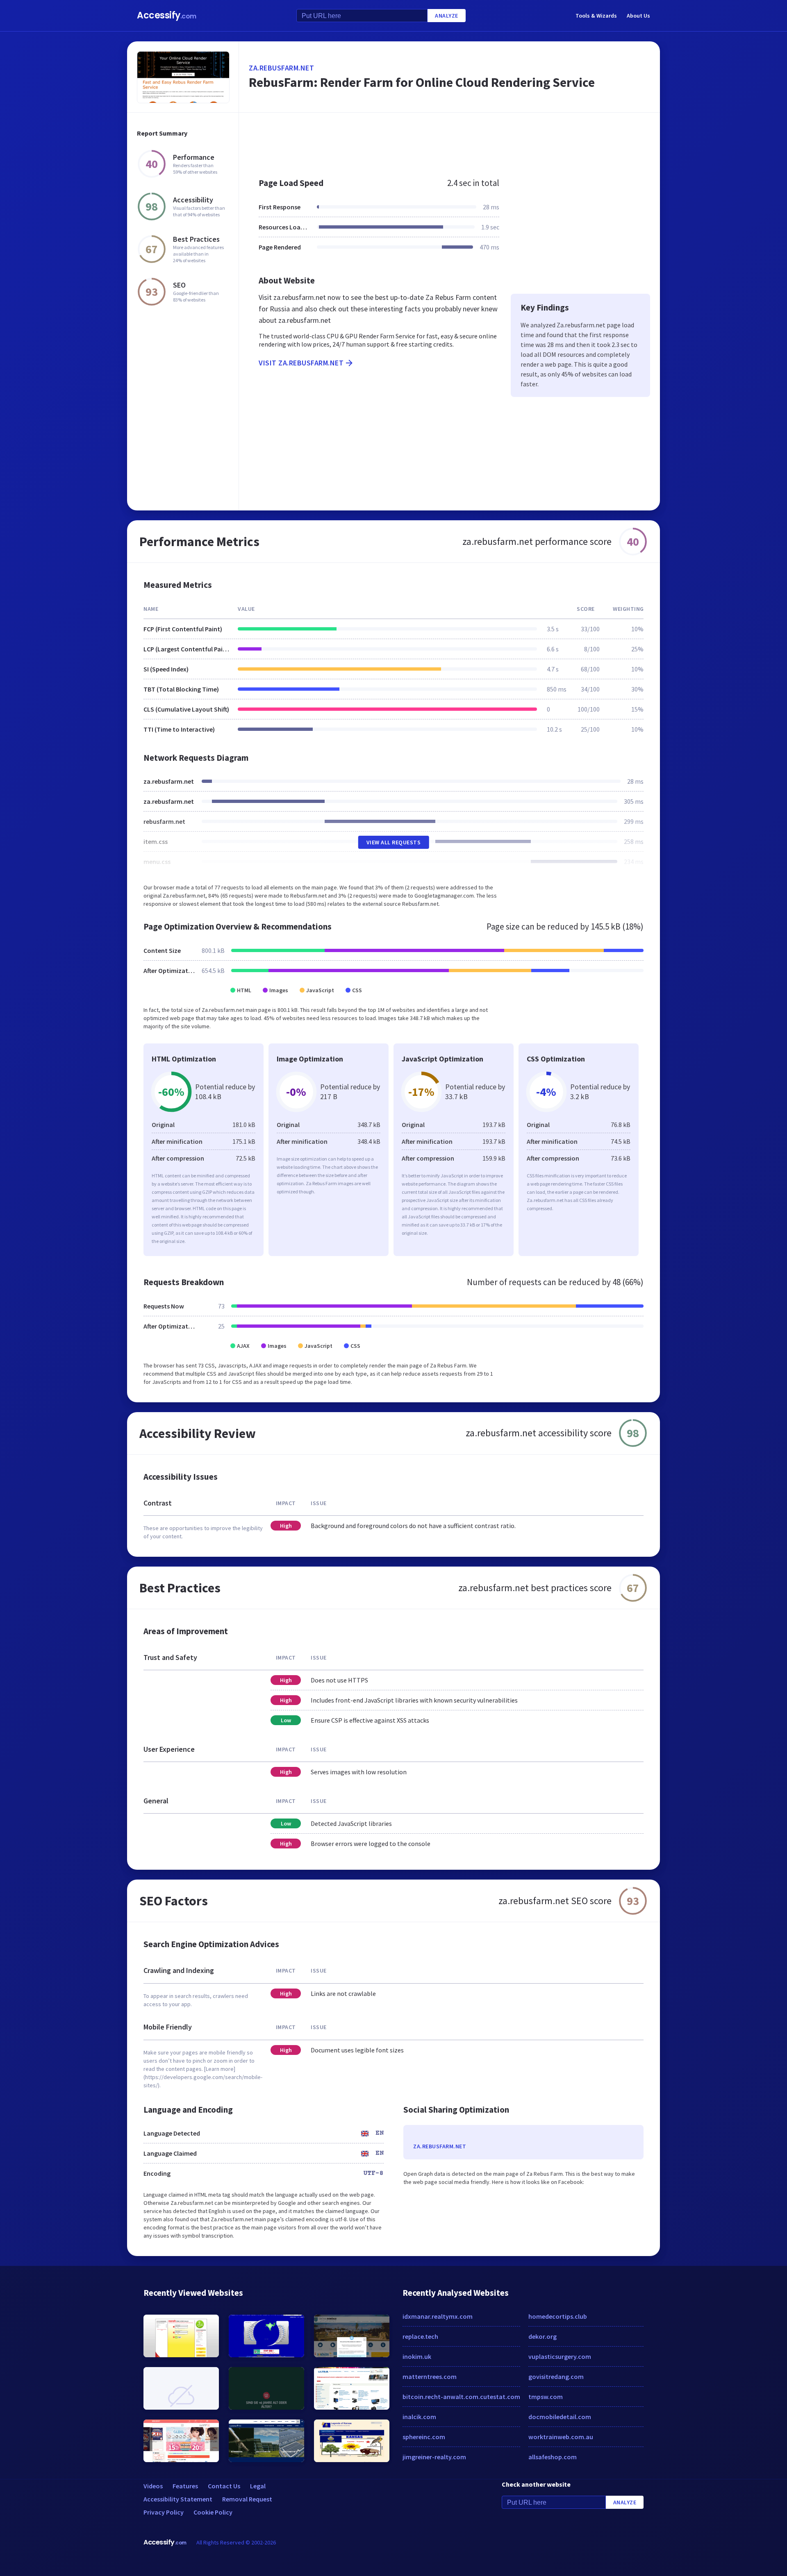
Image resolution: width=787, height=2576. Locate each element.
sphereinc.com (424, 2437)
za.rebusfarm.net (281, 68)
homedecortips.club (558, 2316)
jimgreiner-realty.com (434, 2457)
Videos (153, 2486)
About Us (638, 16)
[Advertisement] (449, 141)
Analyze (447, 16)
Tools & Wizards (596, 16)
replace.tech (420, 2336)
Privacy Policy (164, 2512)
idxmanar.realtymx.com (438, 2316)
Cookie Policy (213, 2512)
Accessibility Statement (178, 2499)
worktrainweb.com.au (561, 2437)
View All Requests (394, 842)
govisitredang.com (556, 2376)
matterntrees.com (430, 2376)
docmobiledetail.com (560, 2417)
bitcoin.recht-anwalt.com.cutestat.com (461, 2397)
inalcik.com (419, 2417)
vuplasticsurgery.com (560, 2356)
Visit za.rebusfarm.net (301, 363)
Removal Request (247, 2499)
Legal (258, 2486)
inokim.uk (417, 2356)
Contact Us (224, 2486)
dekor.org (542, 2336)
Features (185, 2486)
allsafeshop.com (553, 2457)
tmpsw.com (546, 2397)
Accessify (167, 15)
